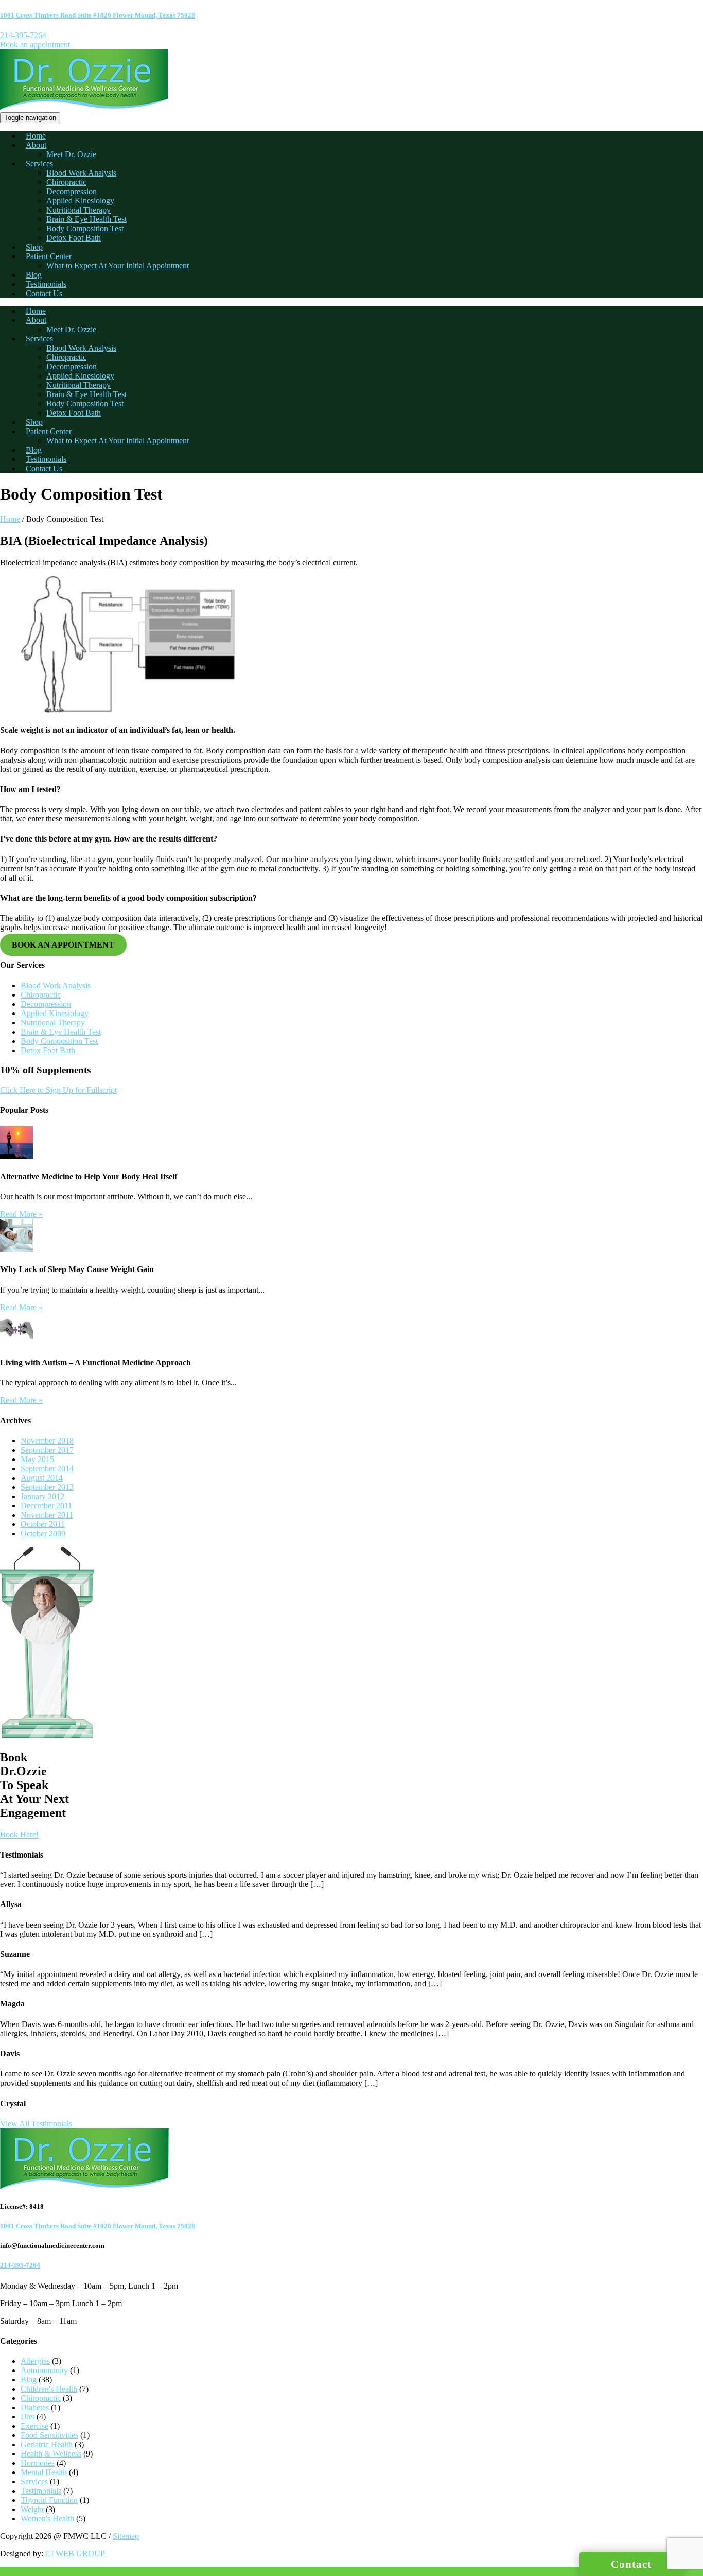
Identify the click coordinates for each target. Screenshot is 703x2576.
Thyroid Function (49, 2500)
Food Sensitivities (49, 2435)
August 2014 (42, 1478)
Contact (631, 2564)
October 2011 (43, 1524)
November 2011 (47, 1515)
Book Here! (19, 1835)
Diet (28, 2417)
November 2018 (47, 1441)
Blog (34, 275)
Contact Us (44, 293)
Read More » (21, 1214)
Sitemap (126, 2536)
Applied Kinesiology (80, 201)
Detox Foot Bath (74, 238)
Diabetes (35, 2407)
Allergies (35, 2361)
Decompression (72, 191)
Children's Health (49, 2389)
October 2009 (43, 1533)
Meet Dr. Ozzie (71, 154)
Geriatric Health (47, 2444)
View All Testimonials (36, 2124)
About (36, 145)
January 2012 (42, 1496)
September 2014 (47, 1469)
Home (36, 136)
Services (39, 164)
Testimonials (46, 284)
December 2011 (46, 1506)
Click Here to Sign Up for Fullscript (58, 1090)
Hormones (38, 2463)
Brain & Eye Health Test (86, 219)
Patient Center (49, 256)
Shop (34, 247)
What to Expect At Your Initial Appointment (118, 265)
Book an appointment (35, 45)
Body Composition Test (85, 228)
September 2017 (47, 1450)
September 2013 (47, 1487)
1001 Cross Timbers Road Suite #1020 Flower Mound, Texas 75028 (98, 15)
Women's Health (47, 2519)
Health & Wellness (51, 2454)
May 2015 (37, 1459)
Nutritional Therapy (78, 210)
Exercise (34, 2426)
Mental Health (44, 2472)
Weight (32, 2509)
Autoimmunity (44, 2370)
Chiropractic (66, 182)
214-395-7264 (23, 35)
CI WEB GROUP (75, 2554)
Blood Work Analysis (81, 173)
